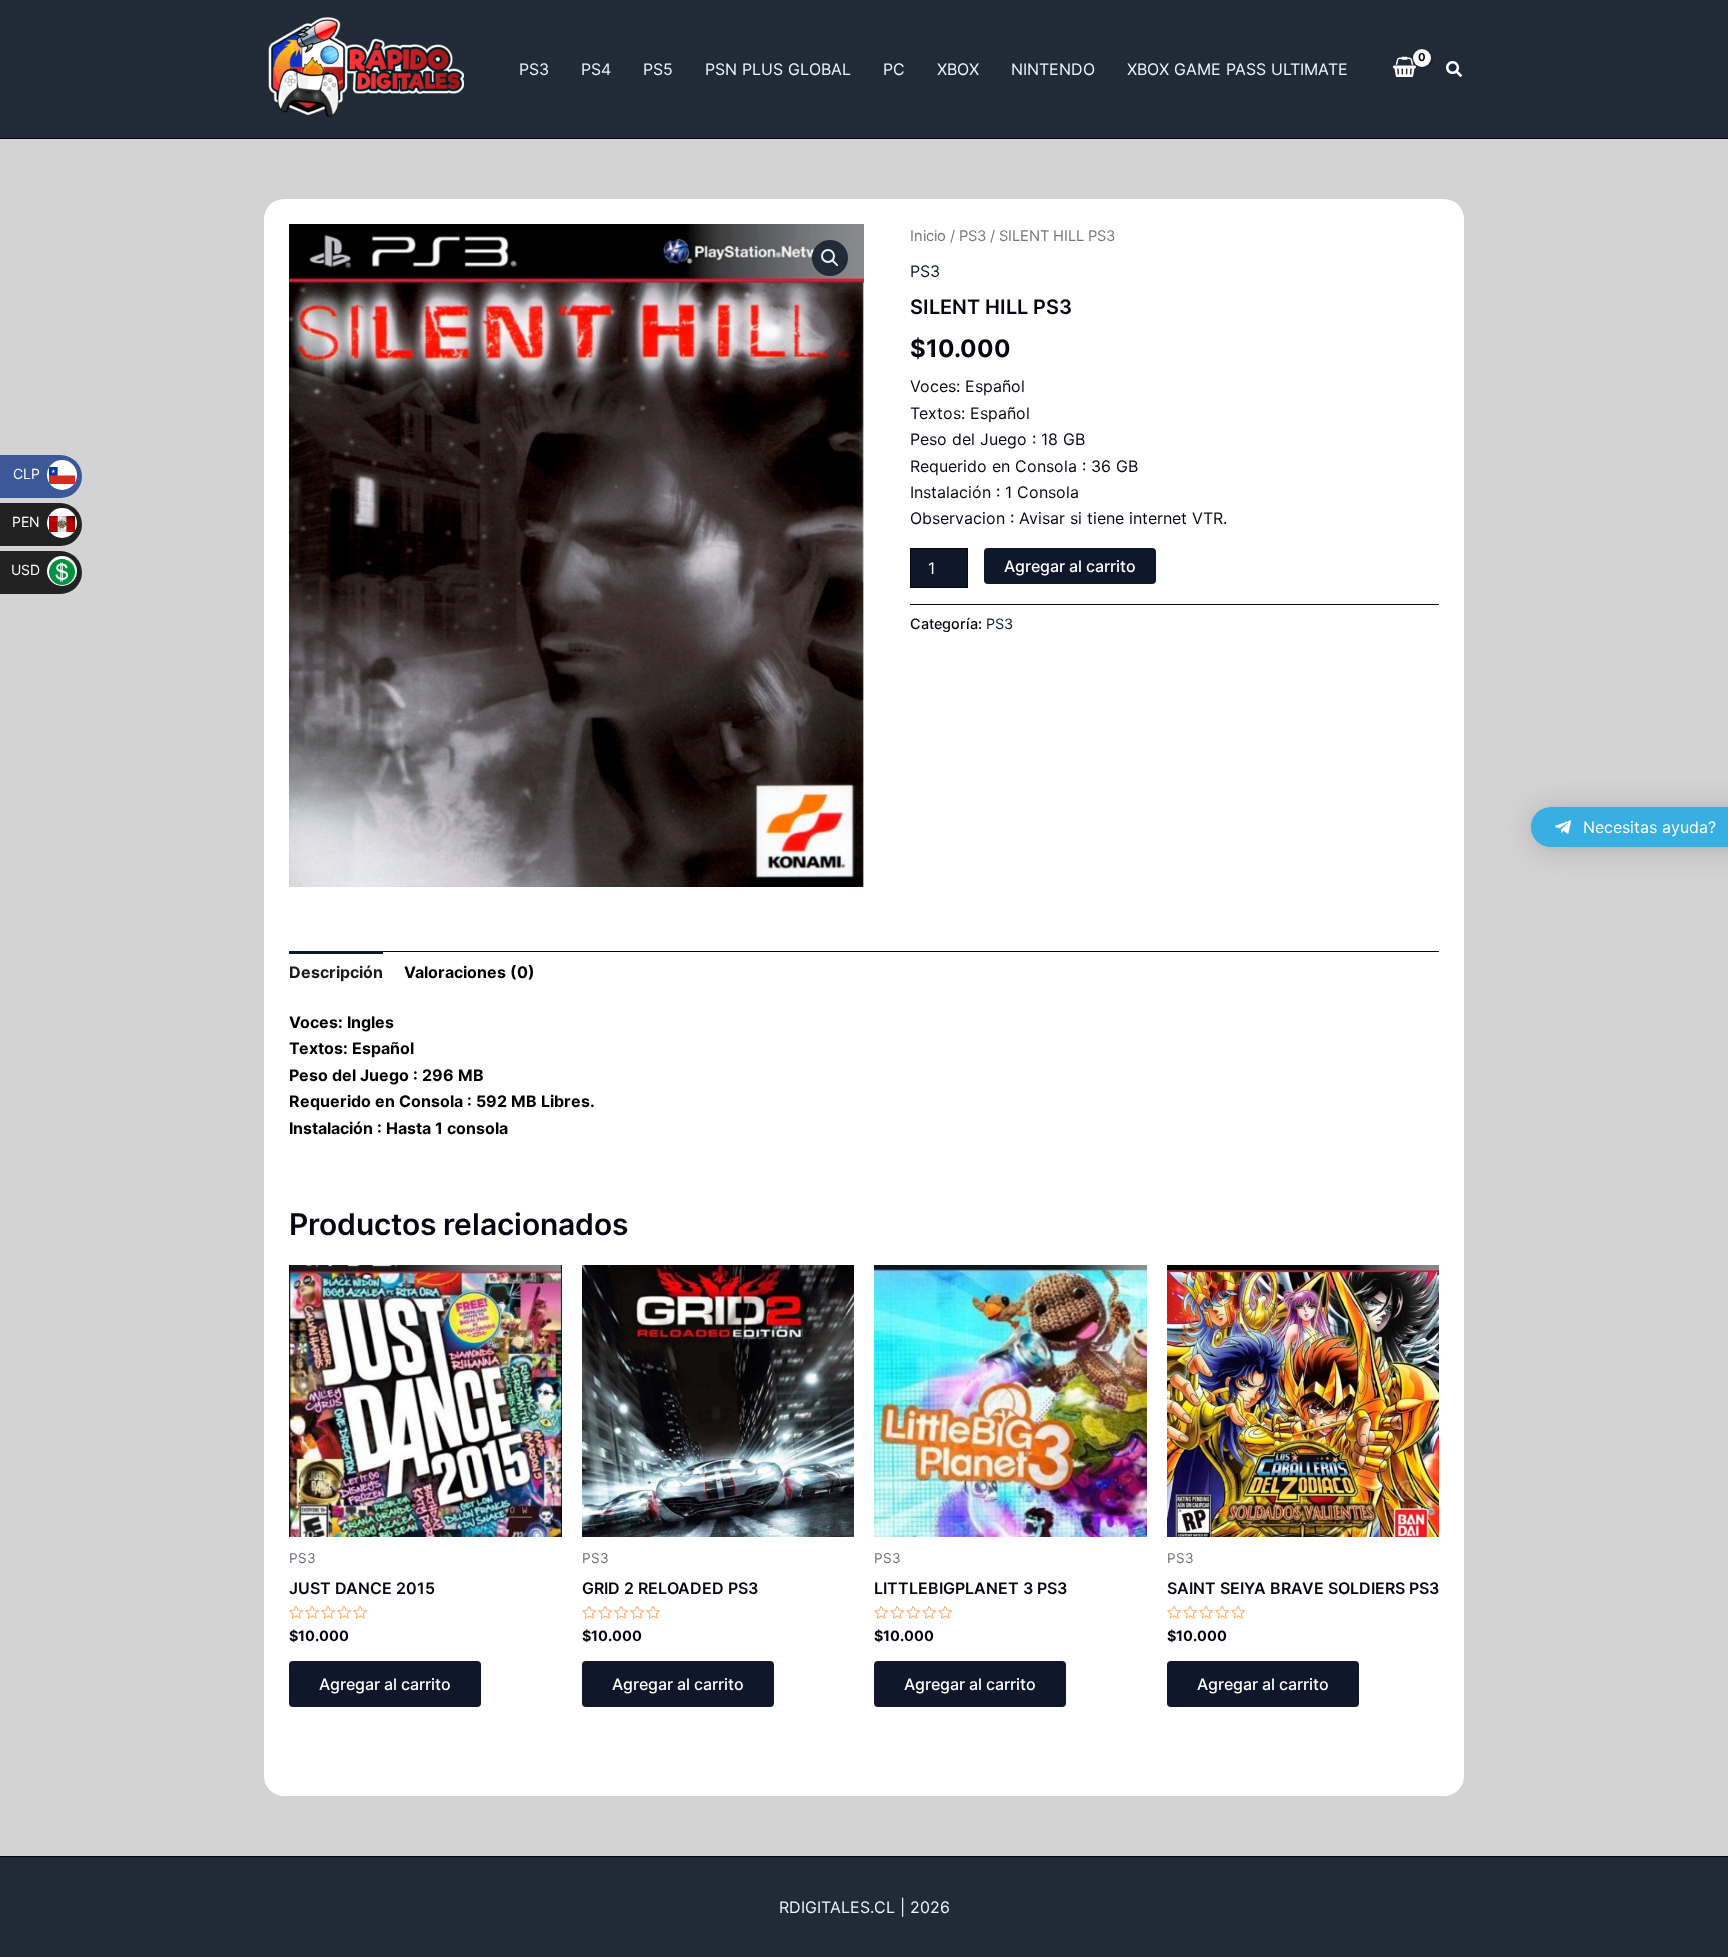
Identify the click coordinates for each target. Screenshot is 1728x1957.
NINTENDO (1053, 69)
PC (894, 69)
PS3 (534, 69)
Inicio (928, 236)
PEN (39, 521)
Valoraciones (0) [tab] (469, 972)
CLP (39, 473)
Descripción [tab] (336, 972)
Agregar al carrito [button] (385, 1684)
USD (38, 569)
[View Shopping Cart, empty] (1405, 69)
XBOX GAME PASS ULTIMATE (1237, 69)
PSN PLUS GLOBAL (778, 69)
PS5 (658, 69)
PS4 (596, 69)
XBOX (958, 69)
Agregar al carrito (1070, 566)
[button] (1455, 69)
